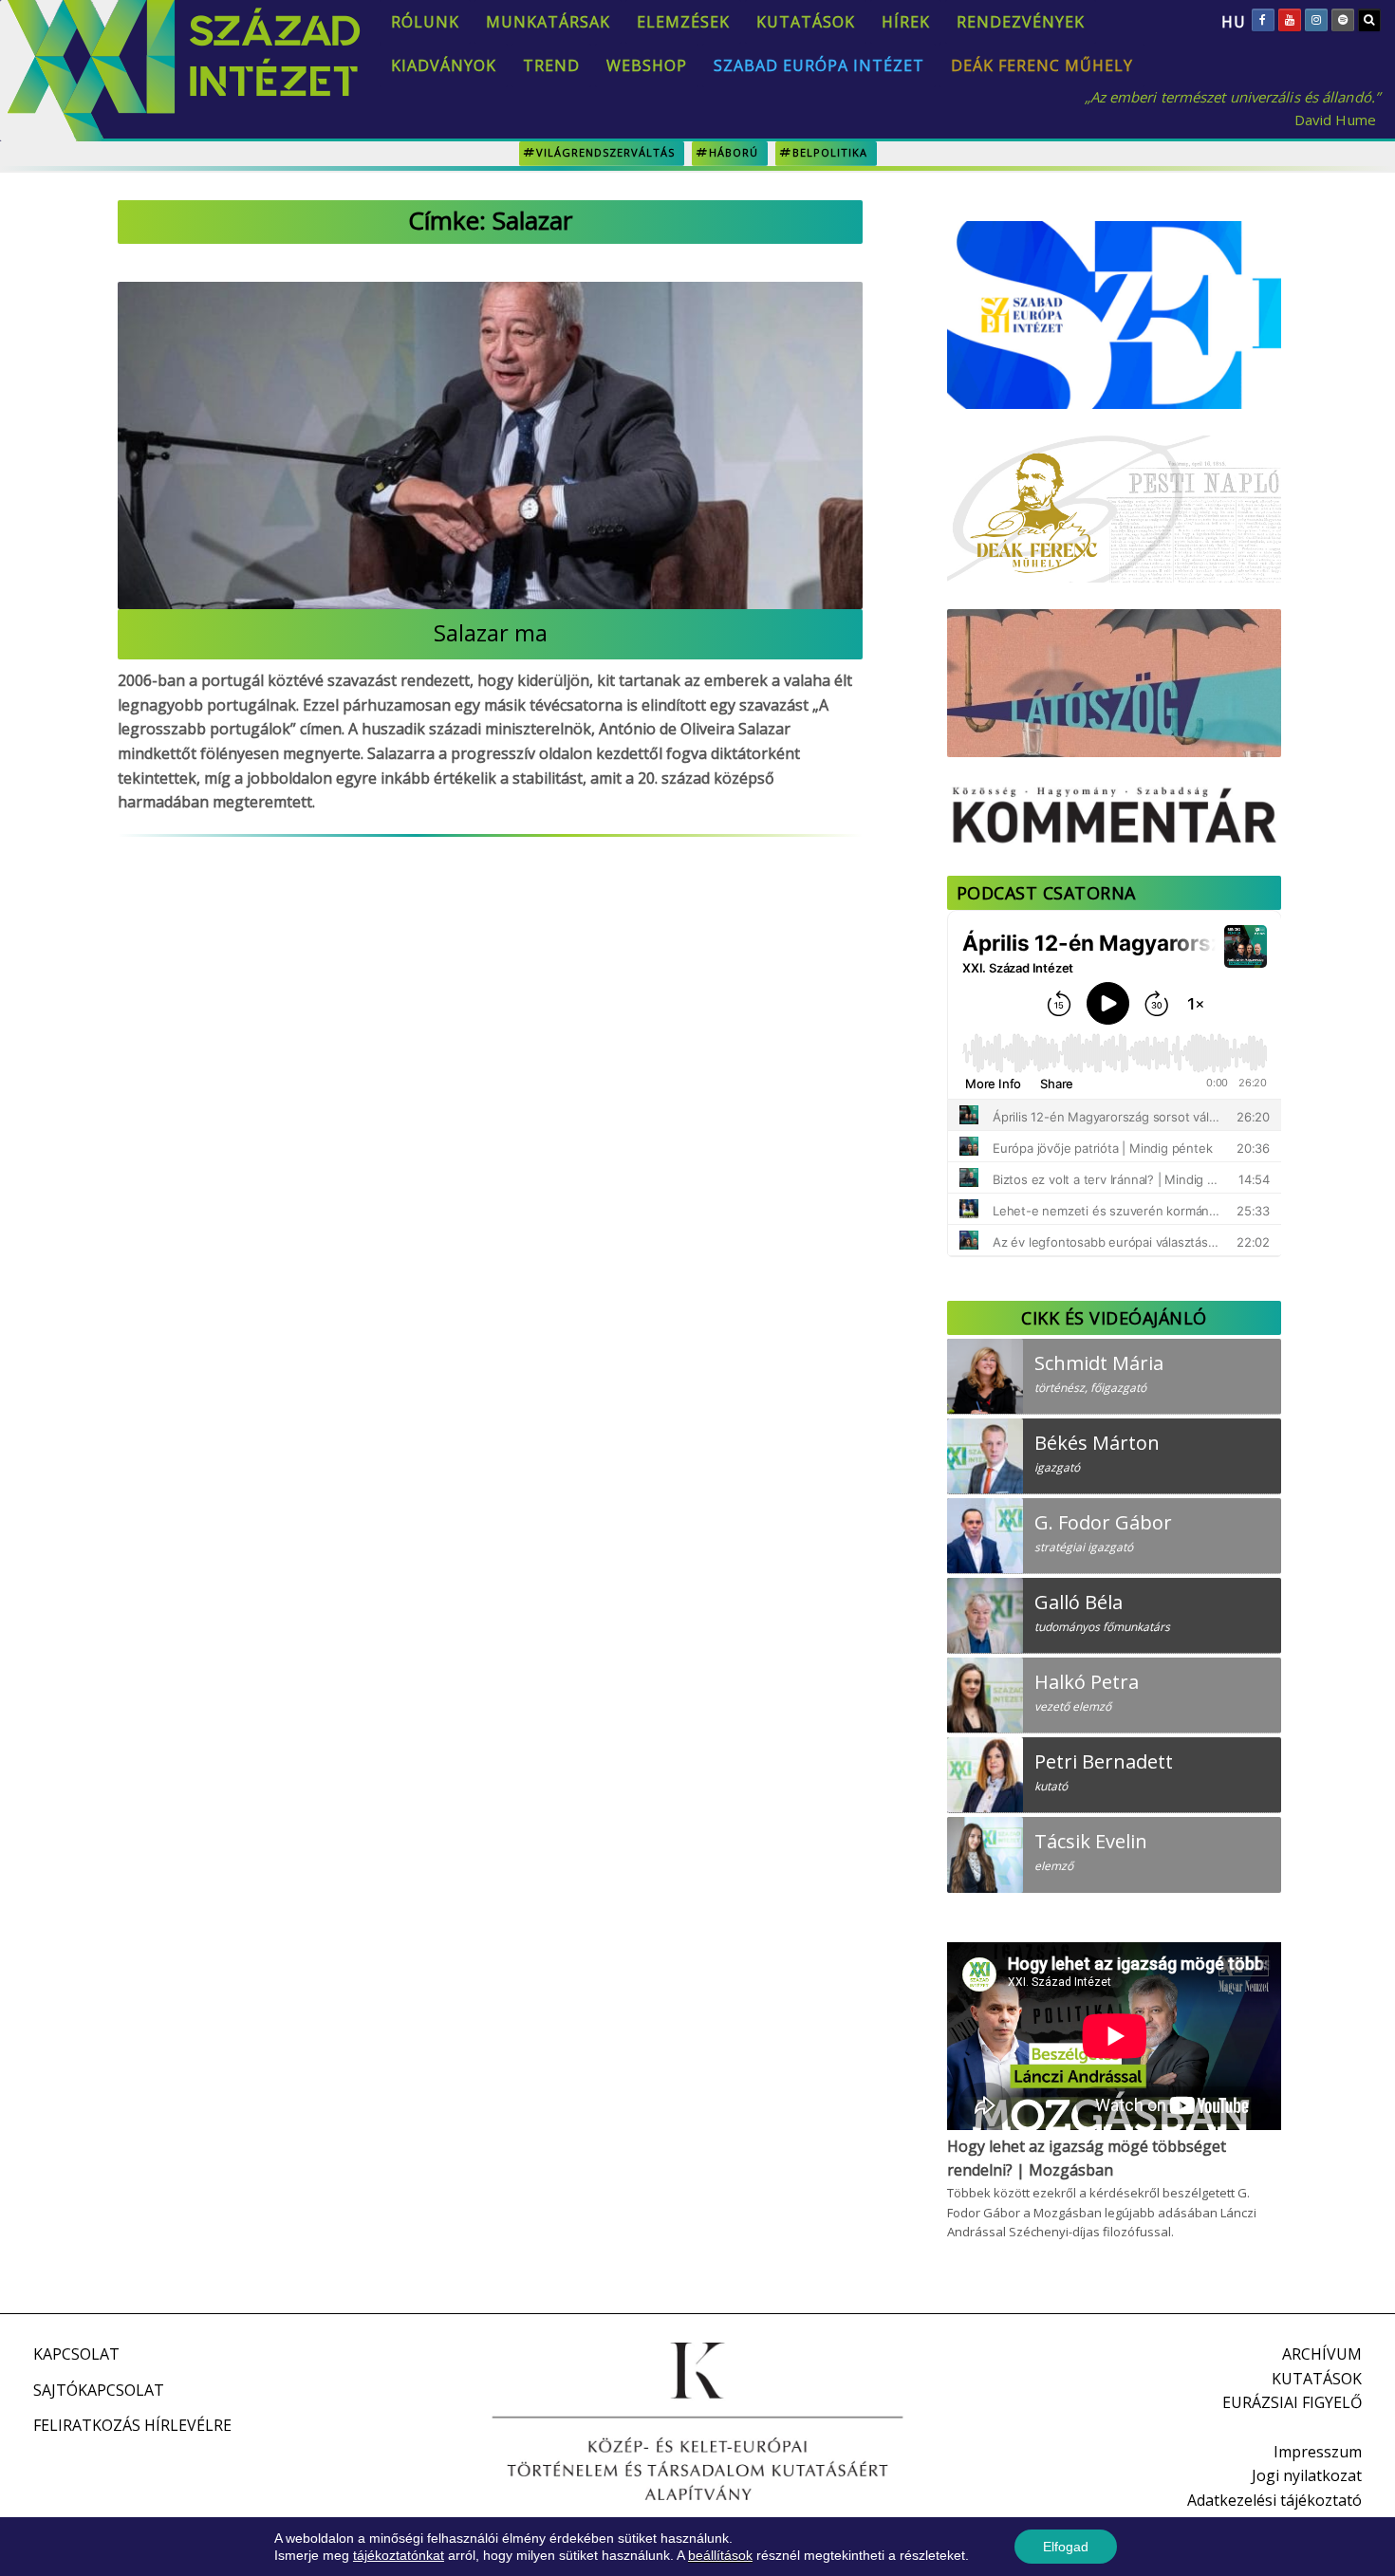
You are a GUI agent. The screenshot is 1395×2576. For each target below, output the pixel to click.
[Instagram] (1316, 20)
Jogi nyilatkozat (1307, 2475)
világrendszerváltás (605, 152)
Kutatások (806, 22)
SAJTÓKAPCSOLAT (99, 2390)
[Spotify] (1343, 20)
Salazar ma (491, 632)
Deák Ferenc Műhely (1042, 65)
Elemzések (683, 22)
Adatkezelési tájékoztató (1274, 2500)
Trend (551, 65)
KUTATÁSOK (1317, 2379)
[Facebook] (1263, 20)
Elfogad (1066, 2547)
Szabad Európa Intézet (819, 65)
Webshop (647, 65)
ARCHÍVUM (1322, 2354)
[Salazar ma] (490, 445)
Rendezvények (1021, 22)
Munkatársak (548, 22)
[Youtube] (1290, 20)
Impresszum (1318, 2452)
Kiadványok (444, 65)
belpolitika (830, 152)
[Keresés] (1369, 20)
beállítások (720, 2555)
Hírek (906, 22)
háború (734, 152)
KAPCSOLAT (76, 2354)
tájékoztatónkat (399, 2555)
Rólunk (425, 22)
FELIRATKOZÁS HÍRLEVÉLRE (132, 2425)
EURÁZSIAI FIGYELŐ (1292, 2402)
